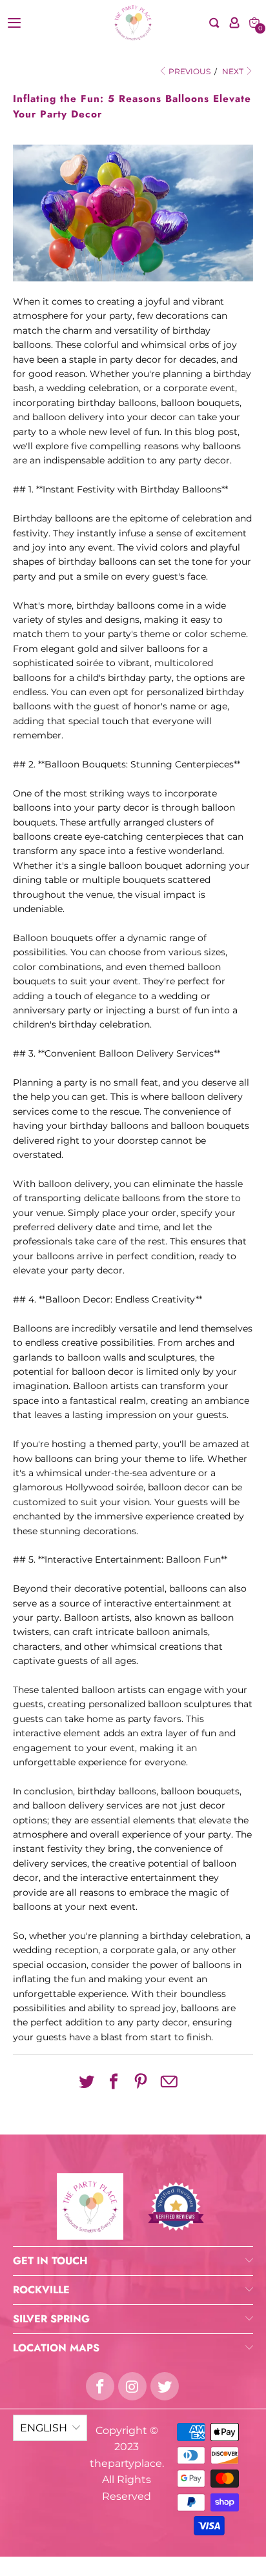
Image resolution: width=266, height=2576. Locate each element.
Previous (189, 71)
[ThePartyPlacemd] (133, 23)
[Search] (214, 23)
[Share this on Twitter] (87, 2082)
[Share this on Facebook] (114, 2082)
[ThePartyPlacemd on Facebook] (100, 2386)
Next (234, 71)
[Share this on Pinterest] (141, 2082)
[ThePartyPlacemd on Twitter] (165, 2386)
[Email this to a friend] (169, 2083)
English (44, 2428)
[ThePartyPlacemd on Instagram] (132, 2386)
